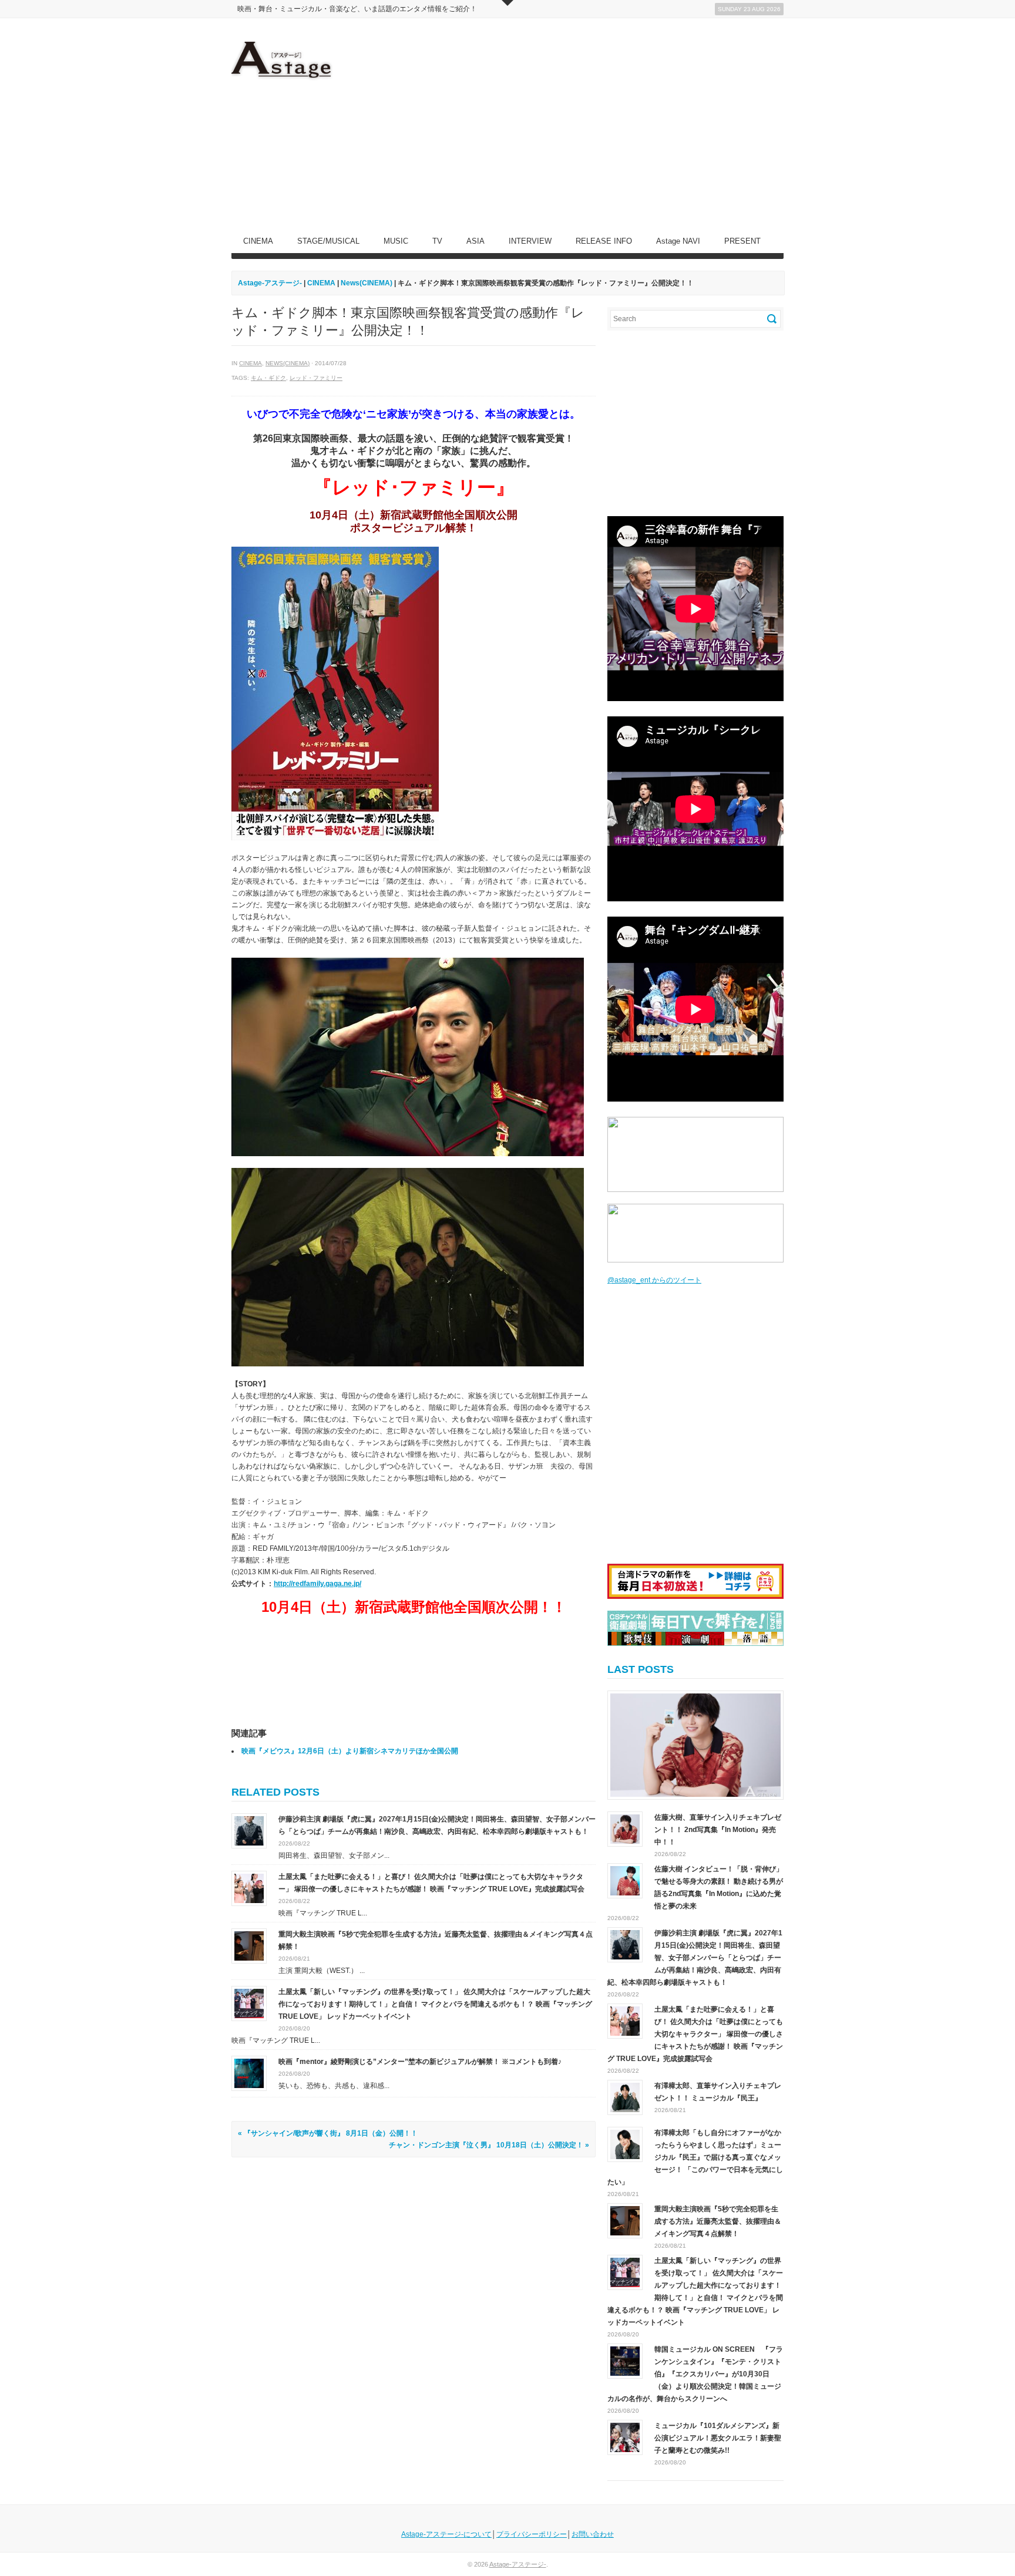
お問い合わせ (593, 2534)
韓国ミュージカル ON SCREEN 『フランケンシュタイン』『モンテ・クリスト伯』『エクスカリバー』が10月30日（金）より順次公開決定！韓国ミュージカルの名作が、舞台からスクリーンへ (695, 2374)
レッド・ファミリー (316, 378)
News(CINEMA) (288, 363)
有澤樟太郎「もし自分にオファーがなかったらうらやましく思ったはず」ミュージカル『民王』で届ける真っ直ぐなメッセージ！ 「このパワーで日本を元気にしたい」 (695, 2157)
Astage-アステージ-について (446, 2534)
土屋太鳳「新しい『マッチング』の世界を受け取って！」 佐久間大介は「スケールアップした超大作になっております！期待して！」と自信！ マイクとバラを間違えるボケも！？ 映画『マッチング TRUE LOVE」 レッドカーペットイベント (435, 2004)
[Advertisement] (570, 124)
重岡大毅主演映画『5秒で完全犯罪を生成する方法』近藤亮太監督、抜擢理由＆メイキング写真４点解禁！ (718, 2221)
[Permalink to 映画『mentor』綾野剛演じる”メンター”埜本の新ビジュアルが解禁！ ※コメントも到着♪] (249, 2073)
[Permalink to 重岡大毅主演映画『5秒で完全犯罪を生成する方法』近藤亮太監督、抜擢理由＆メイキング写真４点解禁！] (249, 1945)
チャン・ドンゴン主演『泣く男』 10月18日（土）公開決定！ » (489, 2145)
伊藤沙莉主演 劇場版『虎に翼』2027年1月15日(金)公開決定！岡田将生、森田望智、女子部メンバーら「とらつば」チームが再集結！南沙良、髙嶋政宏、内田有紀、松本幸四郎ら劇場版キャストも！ (695, 1958)
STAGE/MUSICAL (328, 241)
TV (437, 241)
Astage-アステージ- (270, 283)
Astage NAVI (678, 241)
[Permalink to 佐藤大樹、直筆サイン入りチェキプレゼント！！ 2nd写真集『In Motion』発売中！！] (695, 1745)
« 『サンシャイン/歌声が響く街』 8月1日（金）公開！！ (328, 2133)
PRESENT (742, 241)
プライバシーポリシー (532, 2534)
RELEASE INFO (604, 241)
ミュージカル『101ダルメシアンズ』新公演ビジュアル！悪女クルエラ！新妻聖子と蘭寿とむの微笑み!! (718, 2438)
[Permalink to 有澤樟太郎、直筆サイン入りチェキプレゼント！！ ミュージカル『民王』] (625, 2097)
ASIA (475, 241)
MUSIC (396, 241)
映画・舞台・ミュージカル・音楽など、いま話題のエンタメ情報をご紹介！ (357, 9)
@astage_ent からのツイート (654, 1280)
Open (508, 3)
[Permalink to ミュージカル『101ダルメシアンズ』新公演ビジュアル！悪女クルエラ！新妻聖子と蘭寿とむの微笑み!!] (625, 2437)
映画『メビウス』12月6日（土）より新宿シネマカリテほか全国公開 (350, 1751)
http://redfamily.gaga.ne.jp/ (317, 1584)
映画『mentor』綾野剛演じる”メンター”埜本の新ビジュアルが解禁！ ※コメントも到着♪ (420, 2062)
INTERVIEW (530, 241)
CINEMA (258, 241)
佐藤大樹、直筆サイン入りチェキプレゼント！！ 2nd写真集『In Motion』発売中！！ (718, 1830)
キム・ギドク (268, 378)
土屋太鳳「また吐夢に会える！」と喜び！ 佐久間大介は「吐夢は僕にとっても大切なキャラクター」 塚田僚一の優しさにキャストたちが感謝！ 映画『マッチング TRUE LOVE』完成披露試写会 (695, 2034)
